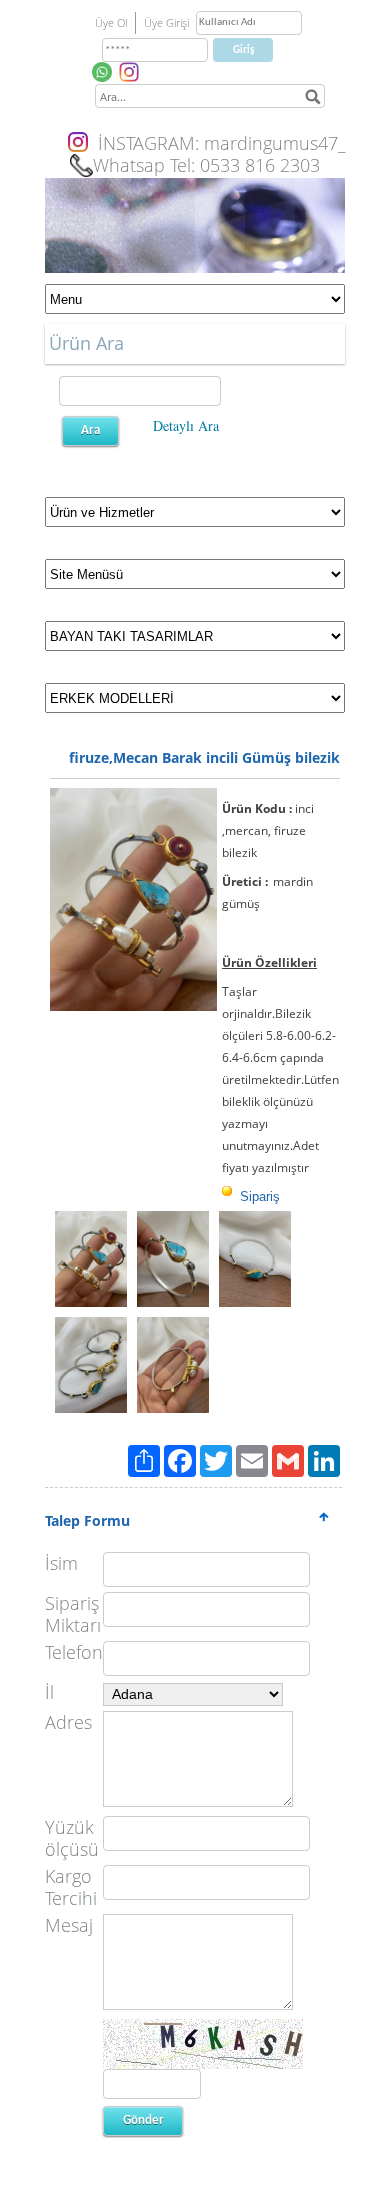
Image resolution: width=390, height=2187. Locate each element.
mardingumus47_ (274, 143)
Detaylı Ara (186, 425)
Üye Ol (111, 22)
